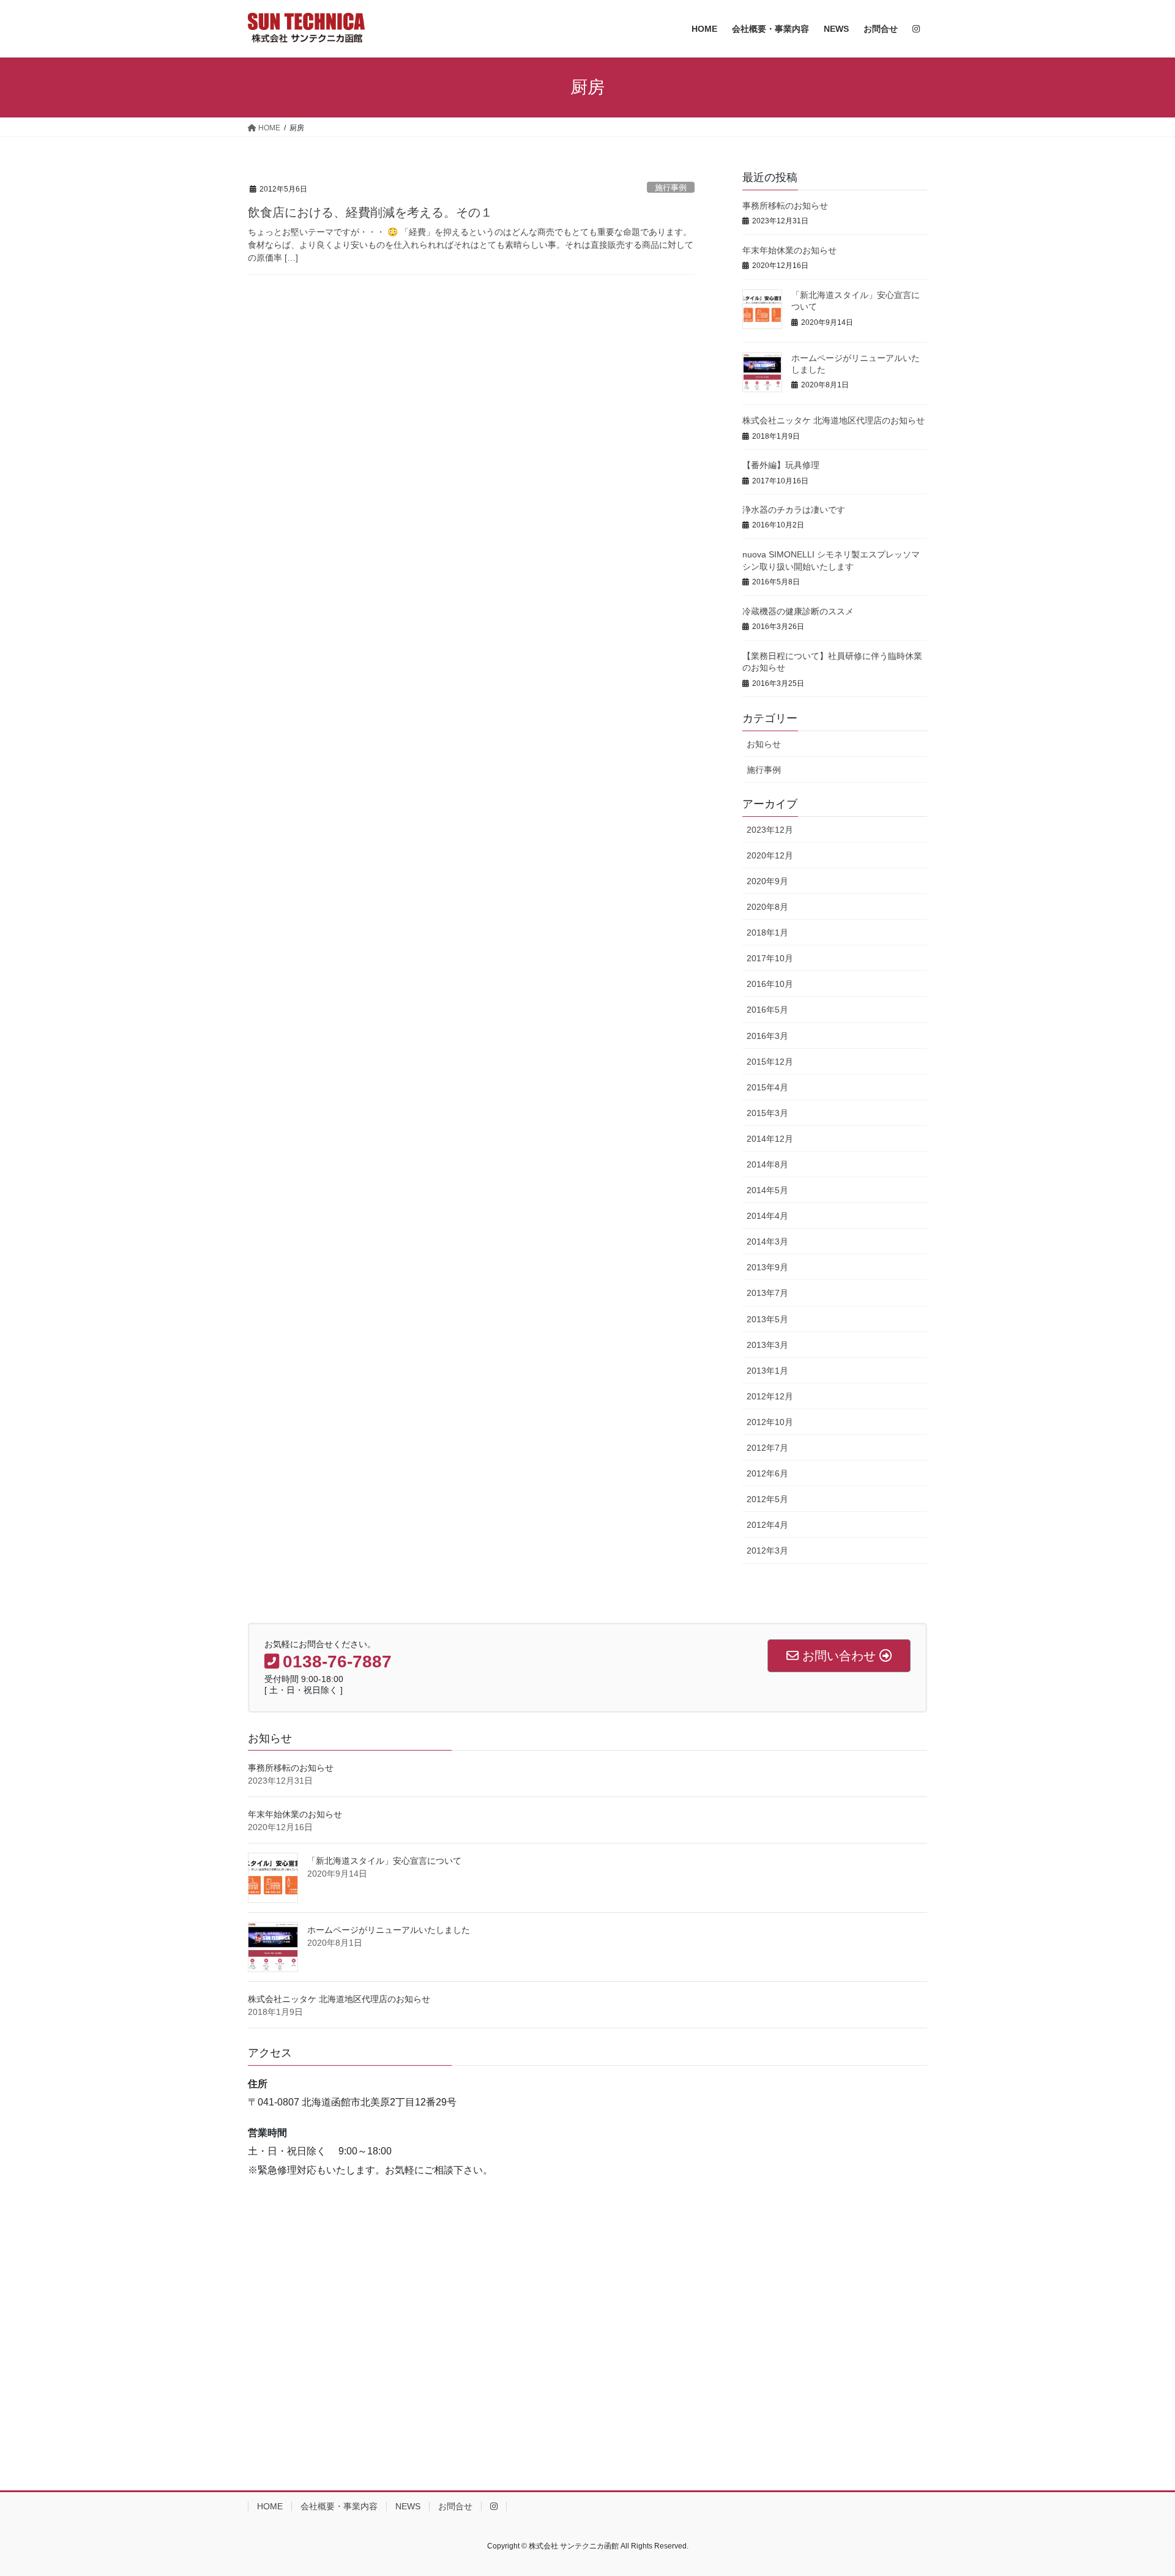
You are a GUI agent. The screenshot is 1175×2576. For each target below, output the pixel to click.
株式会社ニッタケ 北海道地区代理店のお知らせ (834, 420)
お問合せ (455, 2506)
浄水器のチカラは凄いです (794, 510)
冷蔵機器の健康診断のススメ (798, 611)
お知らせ (764, 744)
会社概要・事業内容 (339, 2506)
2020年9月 (767, 881)
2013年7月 (767, 1293)
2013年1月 (767, 1371)
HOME (270, 2506)
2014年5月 (767, 1190)
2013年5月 (767, 1319)
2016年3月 (767, 1036)
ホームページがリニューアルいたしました (389, 1930)
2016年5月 (767, 1010)
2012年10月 (770, 1422)
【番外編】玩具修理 (781, 465)
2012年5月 (767, 1499)
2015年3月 (767, 1113)
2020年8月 (767, 907)
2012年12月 (770, 1396)
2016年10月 (770, 984)
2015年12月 (770, 1062)
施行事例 (671, 188)
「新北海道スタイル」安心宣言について (384, 1861)
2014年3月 (767, 1241)
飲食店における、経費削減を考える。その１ (370, 212)
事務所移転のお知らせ (785, 206)
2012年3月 (767, 1550)
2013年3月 (767, 1345)
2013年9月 (767, 1267)
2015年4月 (767, 1087)
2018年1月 (767, 932)
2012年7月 (767, 1448)
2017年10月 (770, 958)
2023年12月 (770, 830)
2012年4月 (767, 1525)
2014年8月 (767, 1164)
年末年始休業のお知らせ (789, 250)
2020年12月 (770, 855)
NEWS (408, 2506)
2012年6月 (767, 1473)
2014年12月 (770, 1139)
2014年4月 (767, 1216)
